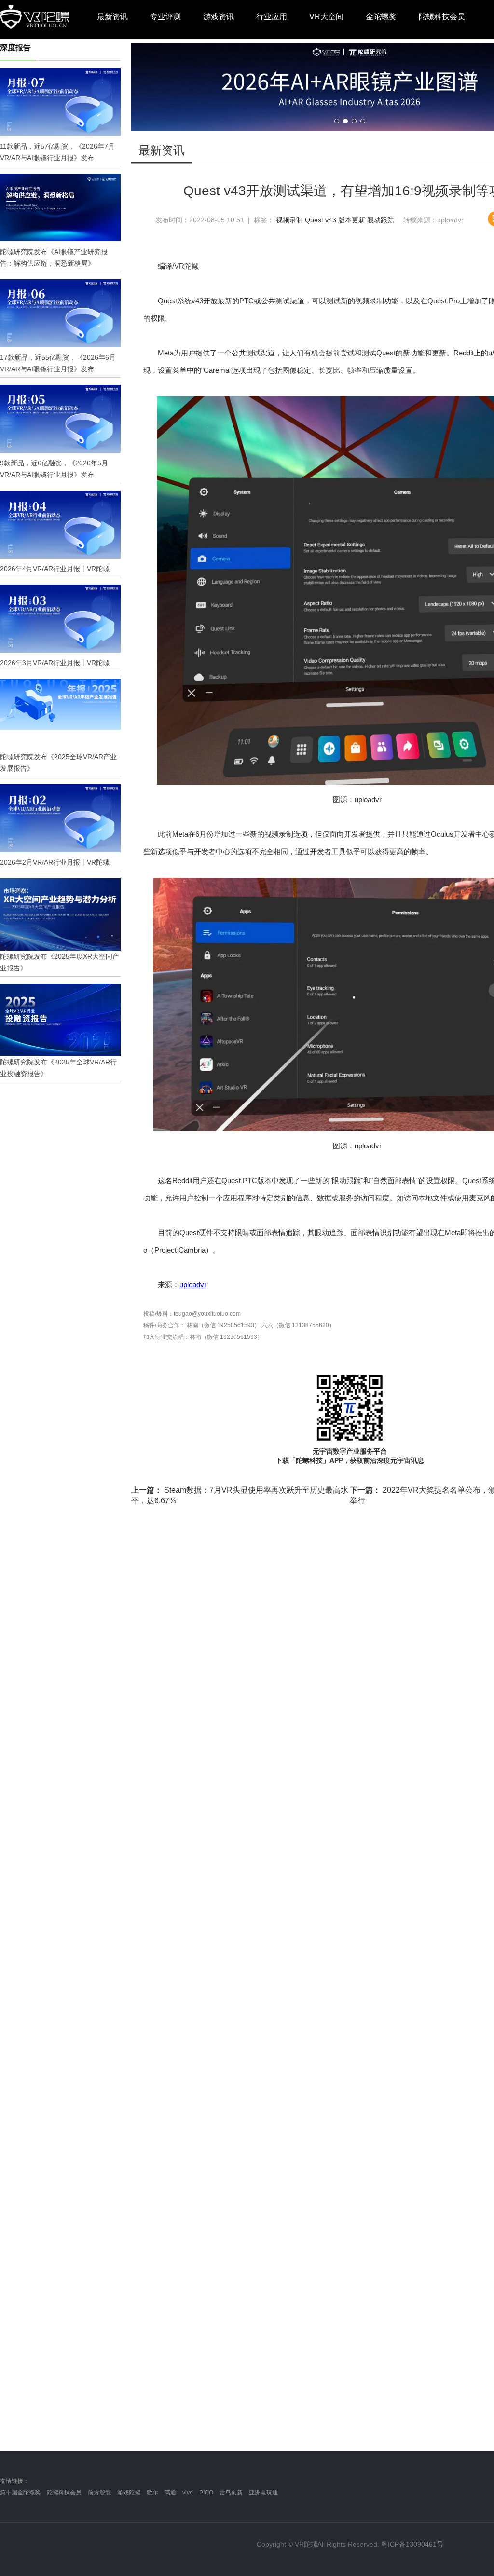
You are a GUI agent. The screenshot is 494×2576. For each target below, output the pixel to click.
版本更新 (352, 220)
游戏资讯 (219, 17)
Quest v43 (321, 220)
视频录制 (289, 220)
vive (188, 2493)
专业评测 (165, 17)
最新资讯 (112, 17)
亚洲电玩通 (263, 2493)
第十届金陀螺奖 (20, 2493)
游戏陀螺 (129, 2493)
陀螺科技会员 (442, 17)
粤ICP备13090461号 (412, 2544)
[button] (337, 121)
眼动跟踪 (381, 220)
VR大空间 (326, 17)
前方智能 (99, 2493)
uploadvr (193, 1285)
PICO (206, 2493)
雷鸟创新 (231, 2493)
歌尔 (152, 2493)
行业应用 (272, 17)
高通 (170, 2493)
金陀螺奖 (381, 17)
